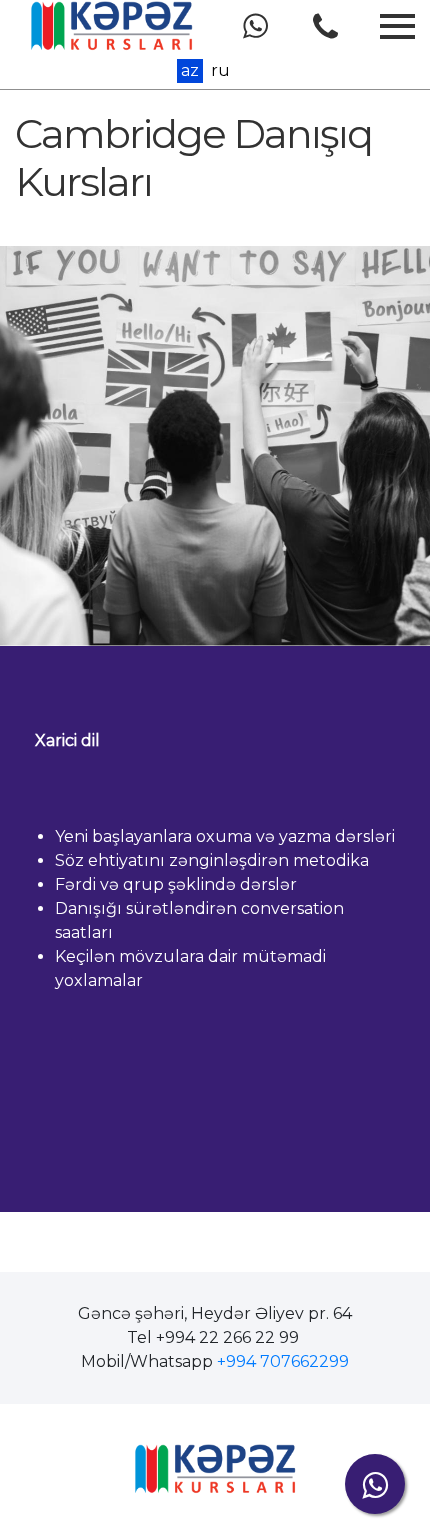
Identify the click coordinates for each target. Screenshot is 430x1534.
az (190, 70)
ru (220, 71)
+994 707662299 (283, 1361)
